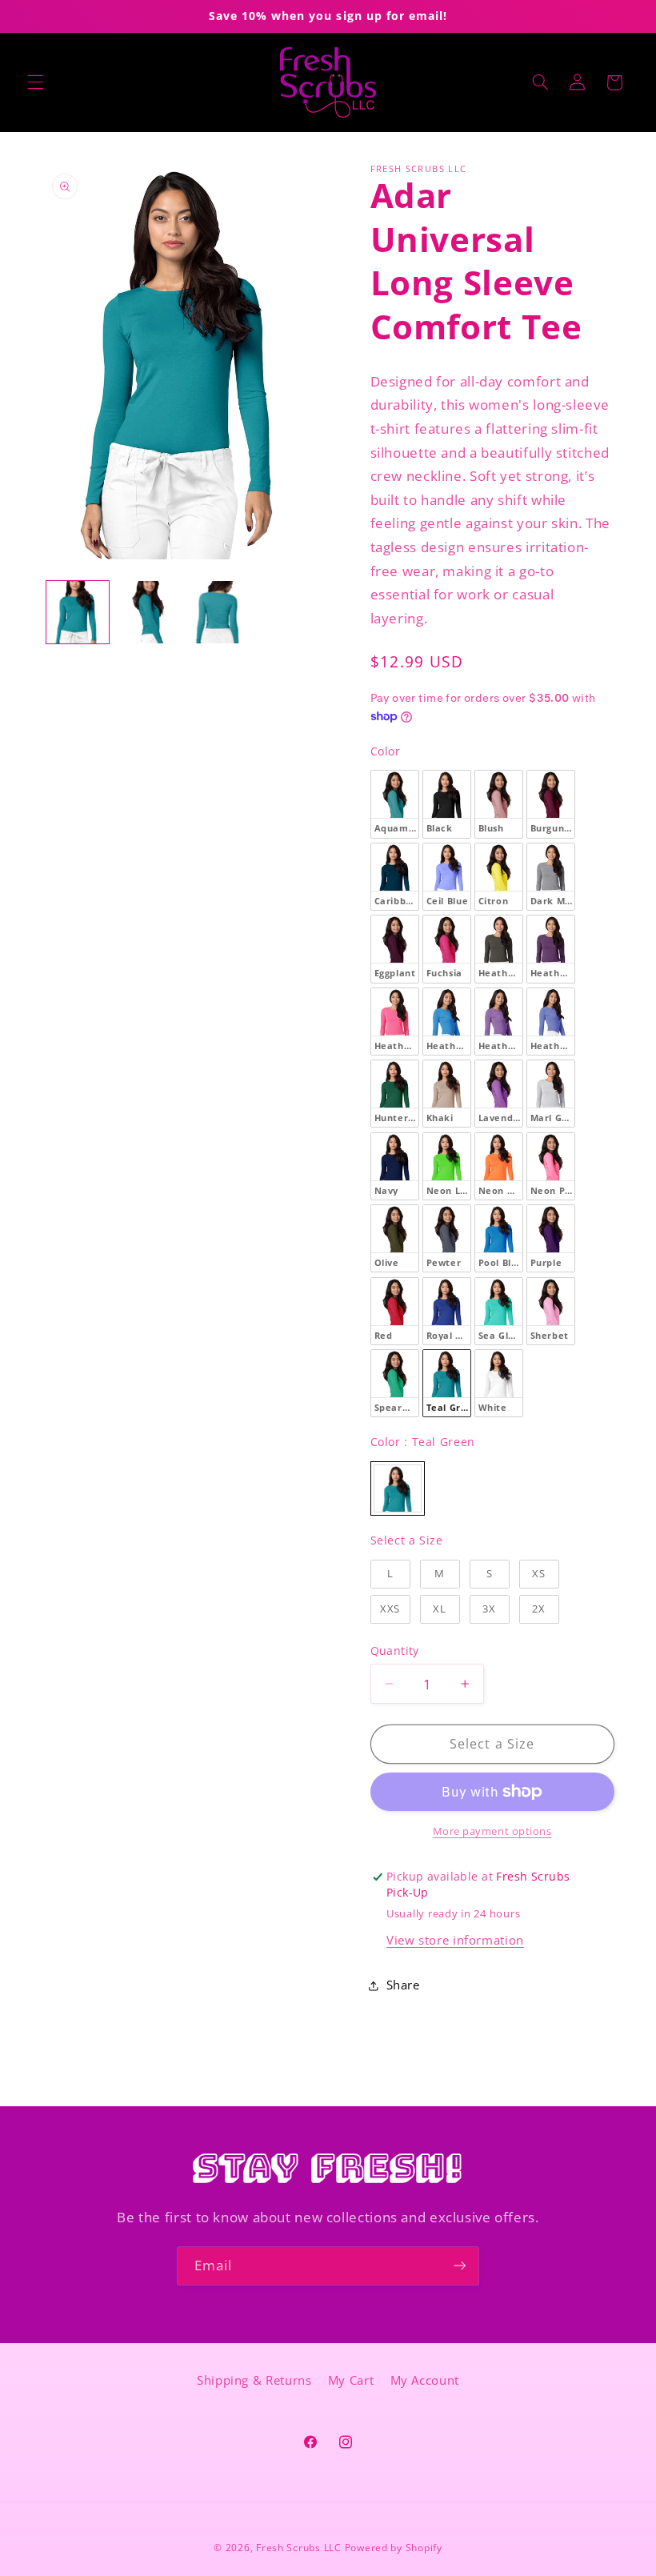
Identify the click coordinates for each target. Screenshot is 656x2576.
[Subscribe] (460, 2266)
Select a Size (407, 1540)
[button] (35, 82)
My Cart (351, 2380)
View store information (455, 1940)
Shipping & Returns (254, 2380)
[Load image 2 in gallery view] (149, 612)
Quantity (395, 1651)
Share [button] (403, 1985)
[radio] (395, 804)
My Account (425, 2380)
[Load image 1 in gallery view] (78, 612)
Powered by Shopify (394, 2548)
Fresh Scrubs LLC (299, 2548)
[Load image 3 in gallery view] (219, 612)
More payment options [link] (492, 1831)
